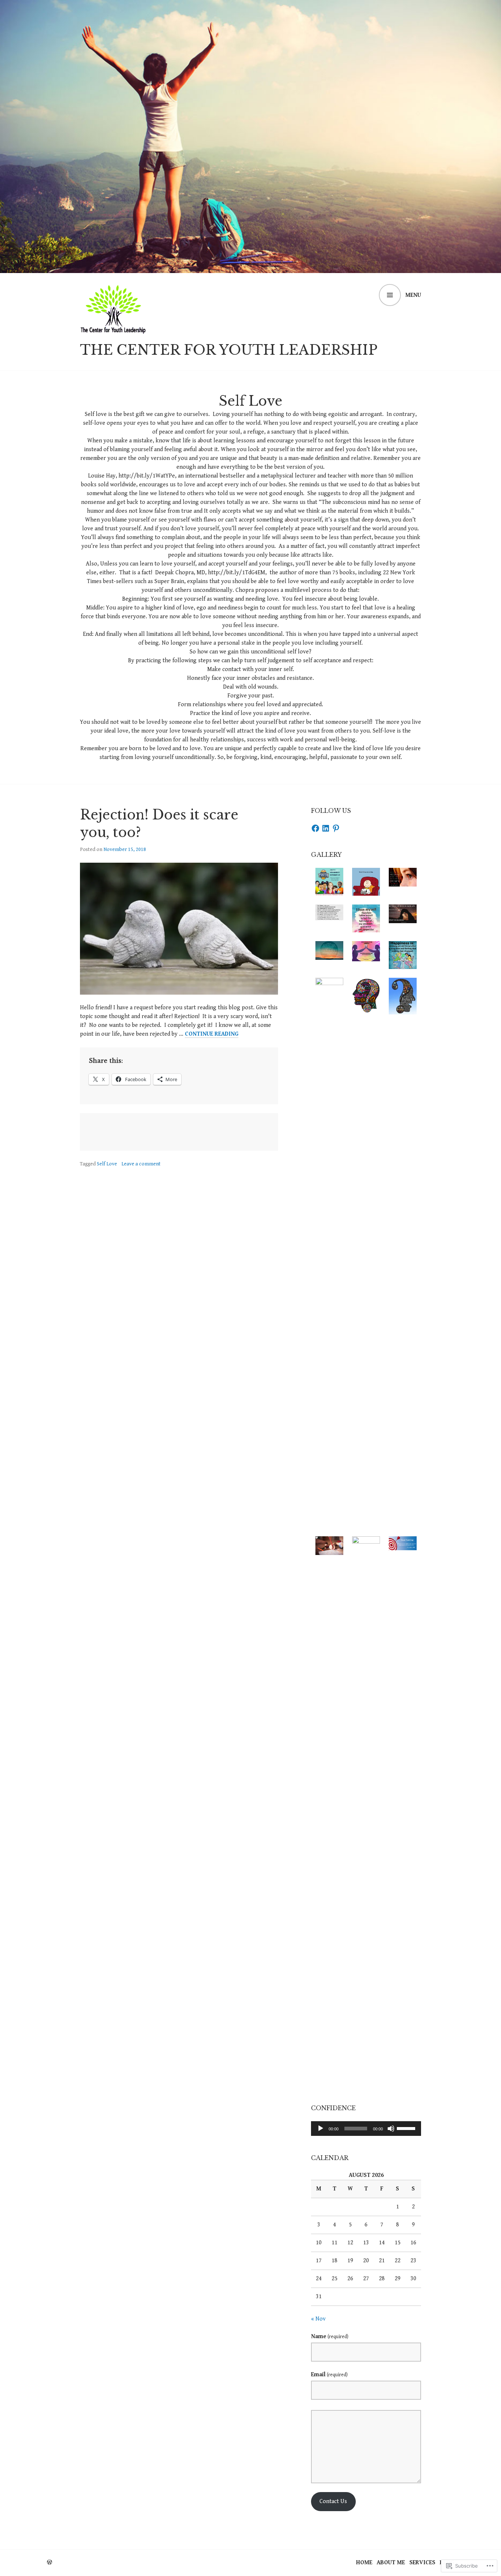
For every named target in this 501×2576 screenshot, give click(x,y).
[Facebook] (315, 828)
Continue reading (212, 1034)
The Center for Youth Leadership (229, 350)
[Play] (321, 2129)
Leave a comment (141, 1164)
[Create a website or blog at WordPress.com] (50, 2563)
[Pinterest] (336, 828)
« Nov (318, 2319)
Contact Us (333, 2501)
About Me (391, 2563)
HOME (364, 2563)
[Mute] (391, 2129)
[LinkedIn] (326, 828)
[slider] (407, 2128)
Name (330, 2337)
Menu (413, 295)
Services (422, 2563)
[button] (329, 882)
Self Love (107, 1164)
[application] (366, 2129)
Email (329, 2375)
